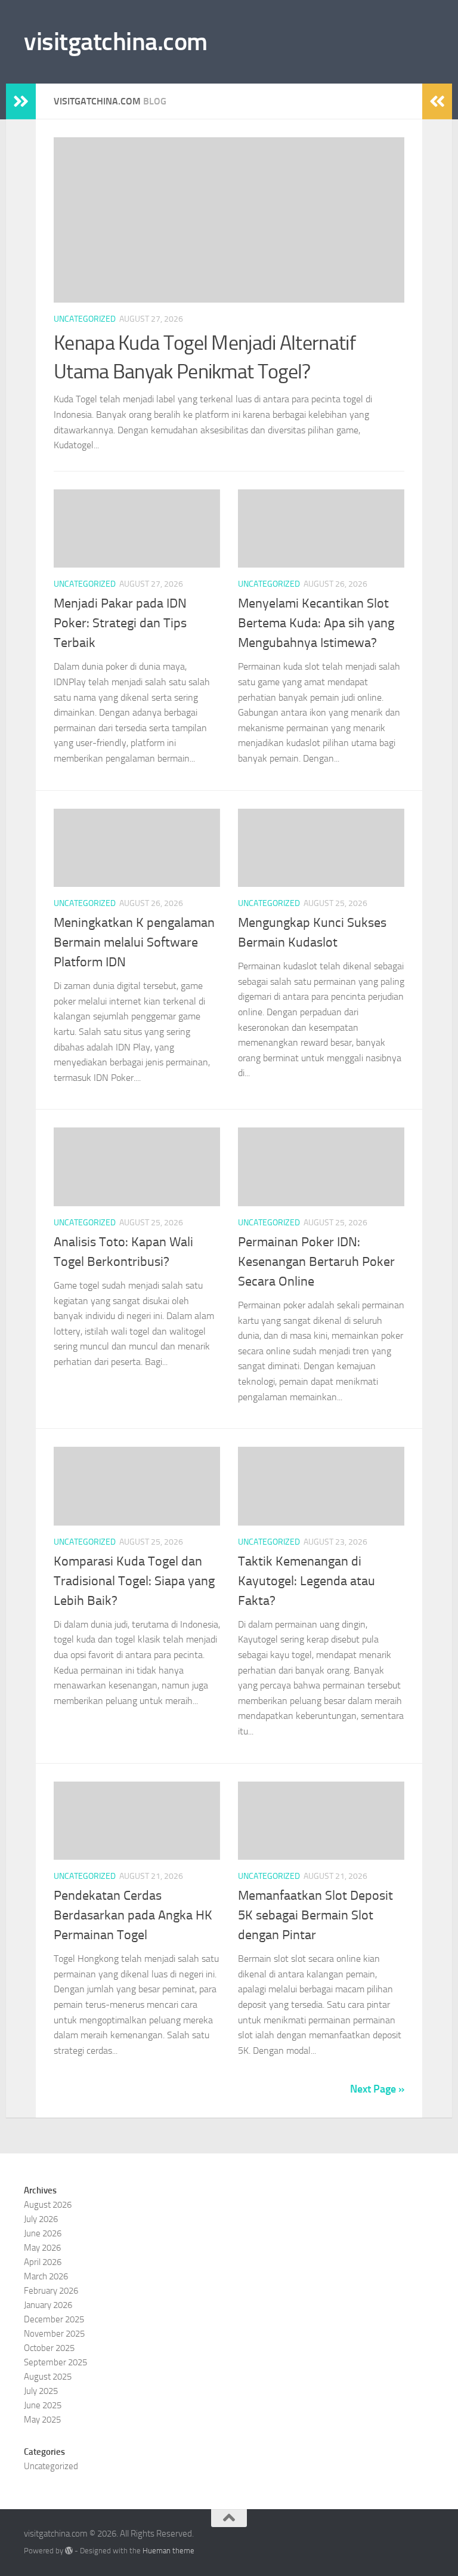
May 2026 (42, 2248)
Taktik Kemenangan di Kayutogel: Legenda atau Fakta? (307, 1581)
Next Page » (377, 2089)
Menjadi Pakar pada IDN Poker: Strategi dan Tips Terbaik (120, 623)
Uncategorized (85, 319)
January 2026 (48, 2305)
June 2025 (43, 2405)
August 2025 (48, 2377)
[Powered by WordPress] (69, 2551)
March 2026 (46, 2276)
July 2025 (41, 2391)
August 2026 (48, 2205)
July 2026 (41, 2219)
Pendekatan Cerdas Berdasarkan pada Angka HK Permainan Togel (133, 1915)
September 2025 (55, 2362)
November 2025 (54, 2334)
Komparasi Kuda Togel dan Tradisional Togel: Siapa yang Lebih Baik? (134, 1581)
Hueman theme (168, 2551)
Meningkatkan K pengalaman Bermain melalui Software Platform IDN (134, 942)
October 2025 (49, 2348)
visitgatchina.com (116, 42)
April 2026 (43, 2262)
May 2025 (42, 2420)
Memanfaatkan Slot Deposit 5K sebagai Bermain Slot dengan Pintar (315, 1915)
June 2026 (43, 2233)
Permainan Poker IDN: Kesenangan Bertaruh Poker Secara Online (316, 1262)
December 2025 (54, 2319)
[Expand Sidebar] (21, 101)
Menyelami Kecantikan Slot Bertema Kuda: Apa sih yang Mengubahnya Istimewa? (316, 623)
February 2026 (51, 2291)
